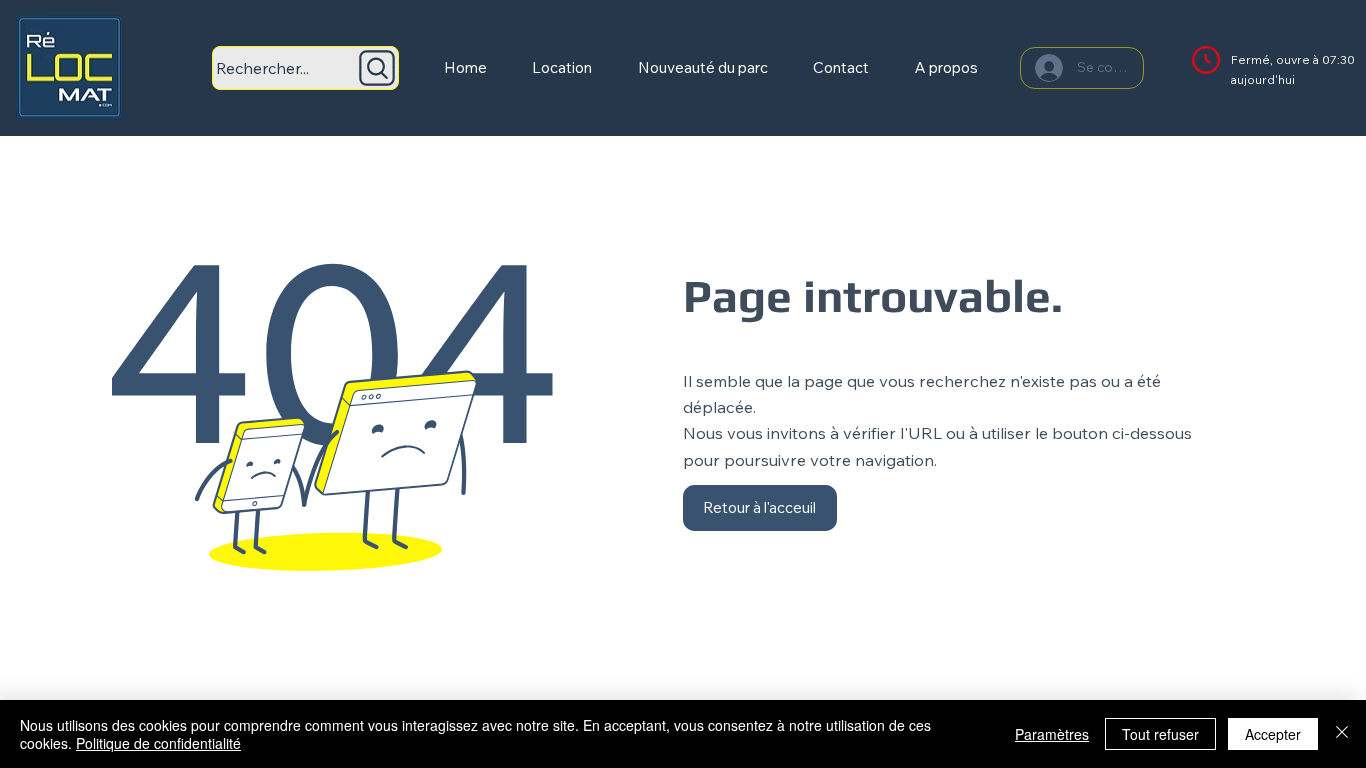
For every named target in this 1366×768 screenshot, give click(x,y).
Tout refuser (1160, 734)
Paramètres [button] (1052, 734)
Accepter (1273, 734)
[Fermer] (1342, 734)
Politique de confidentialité (158, 743)
